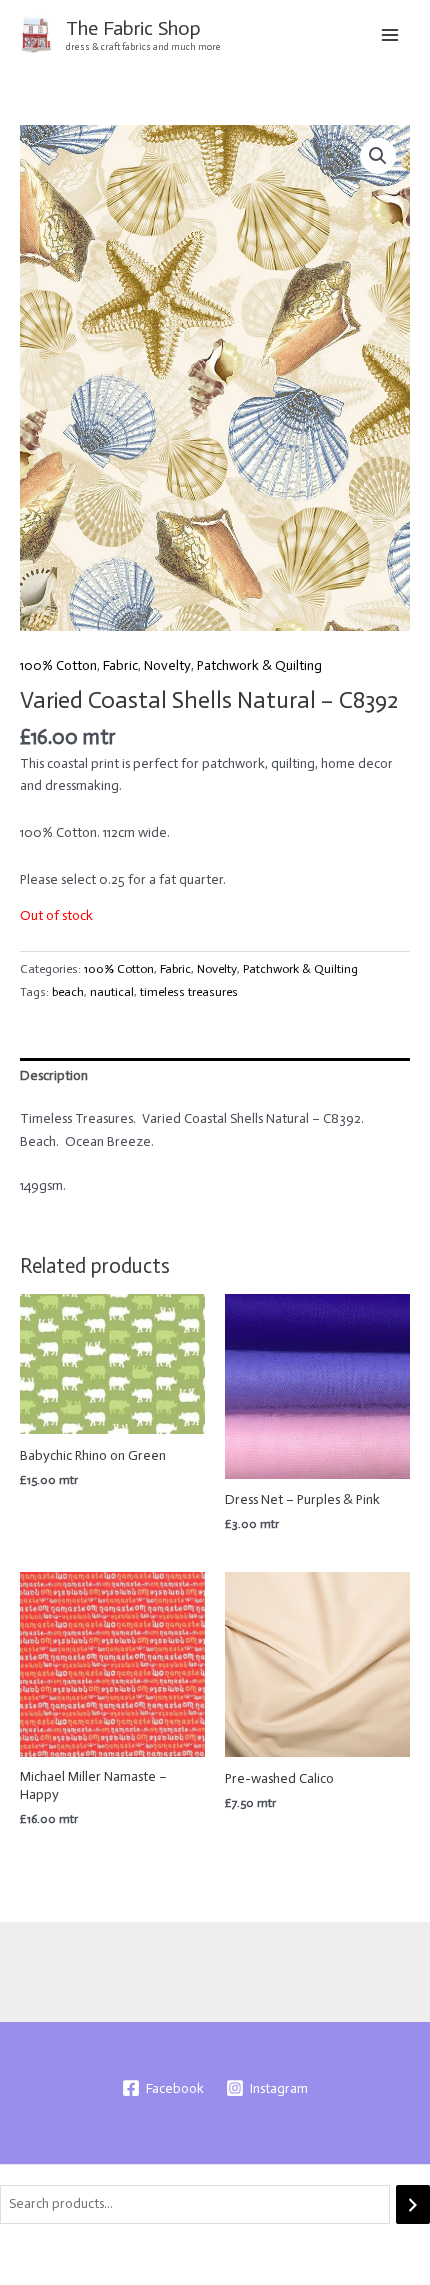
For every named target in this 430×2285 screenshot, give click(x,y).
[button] (378, 156)
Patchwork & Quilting (259, 665)
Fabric (120, 665)
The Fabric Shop (133, 28)
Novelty (167, 665)
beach (68, 991)
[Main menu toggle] (390, 34)
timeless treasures (189, 991)
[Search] (413, 2204)
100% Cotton (58, 665)
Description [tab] (54, 1075)
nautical (112, 991)
